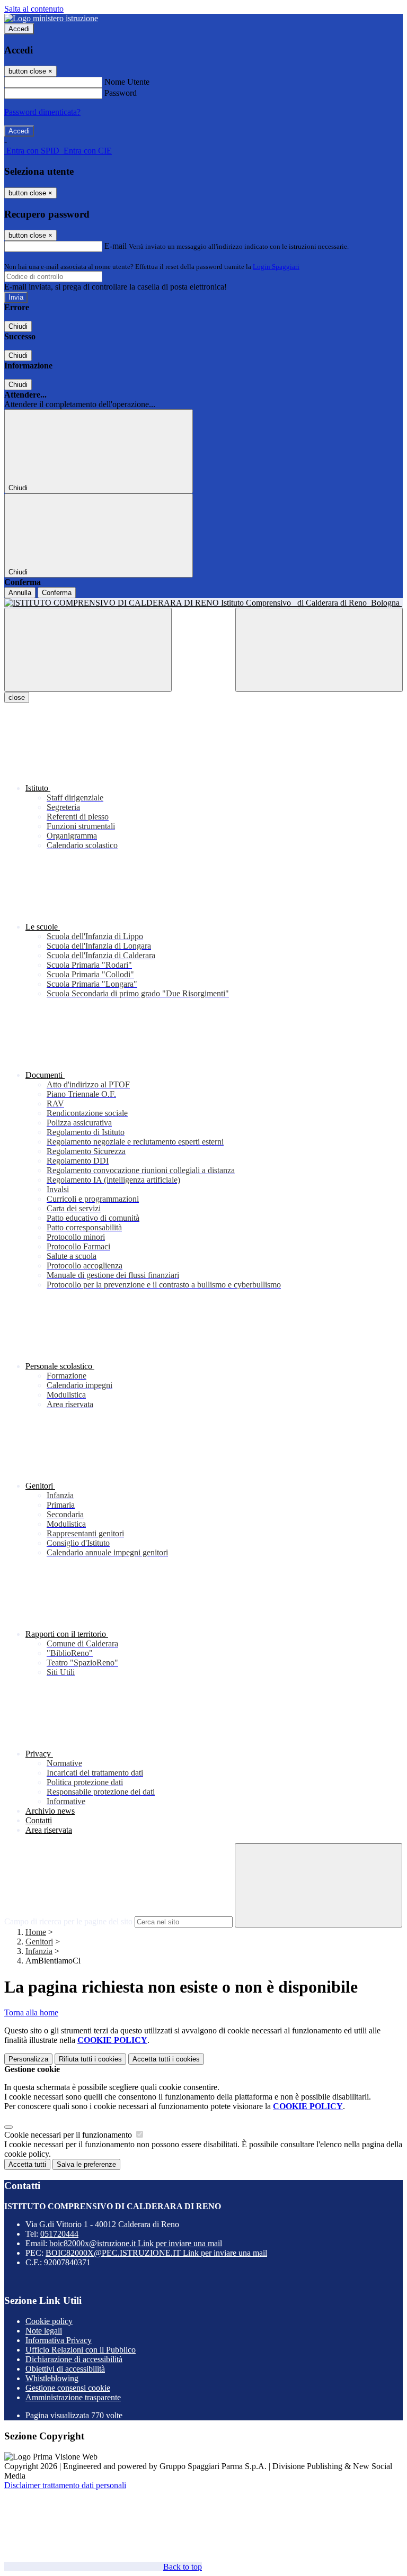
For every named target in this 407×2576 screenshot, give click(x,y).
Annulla (20, 593)
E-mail (116, 246)
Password (121, 93)
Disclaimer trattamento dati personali (65, 2485)
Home (36, 1932)
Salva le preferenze (86, 2164)
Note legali (44, 2331)
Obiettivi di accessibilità (65, 2369)
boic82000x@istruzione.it (136, 2243)
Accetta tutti (166, 2059)
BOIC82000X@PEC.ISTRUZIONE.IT (156, 2253)
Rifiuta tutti (90, 2059)
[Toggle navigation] (88, 650)
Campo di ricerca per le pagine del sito (68, 1921)
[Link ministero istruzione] (51, 18)
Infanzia (39, 1951)
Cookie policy (49, 2321)
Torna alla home (31, 2012)
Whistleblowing (52, 2378)
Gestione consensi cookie (68, 2388)
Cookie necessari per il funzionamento (69, 2135)
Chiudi (18, 326)
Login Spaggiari (276, 267)
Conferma (57, 593)
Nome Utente (127, 82)
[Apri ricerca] (319, 650)
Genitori (39, 1942)
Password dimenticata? (42, 112)
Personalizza (28, 2059)
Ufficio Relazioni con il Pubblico (81, 2350)
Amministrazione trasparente (73, 2397)
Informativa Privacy (59, 2340)
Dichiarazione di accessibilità (74, 2359)
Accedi (19, 29)
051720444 (59, 2234)
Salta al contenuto (34, 9)
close (17, 697)
